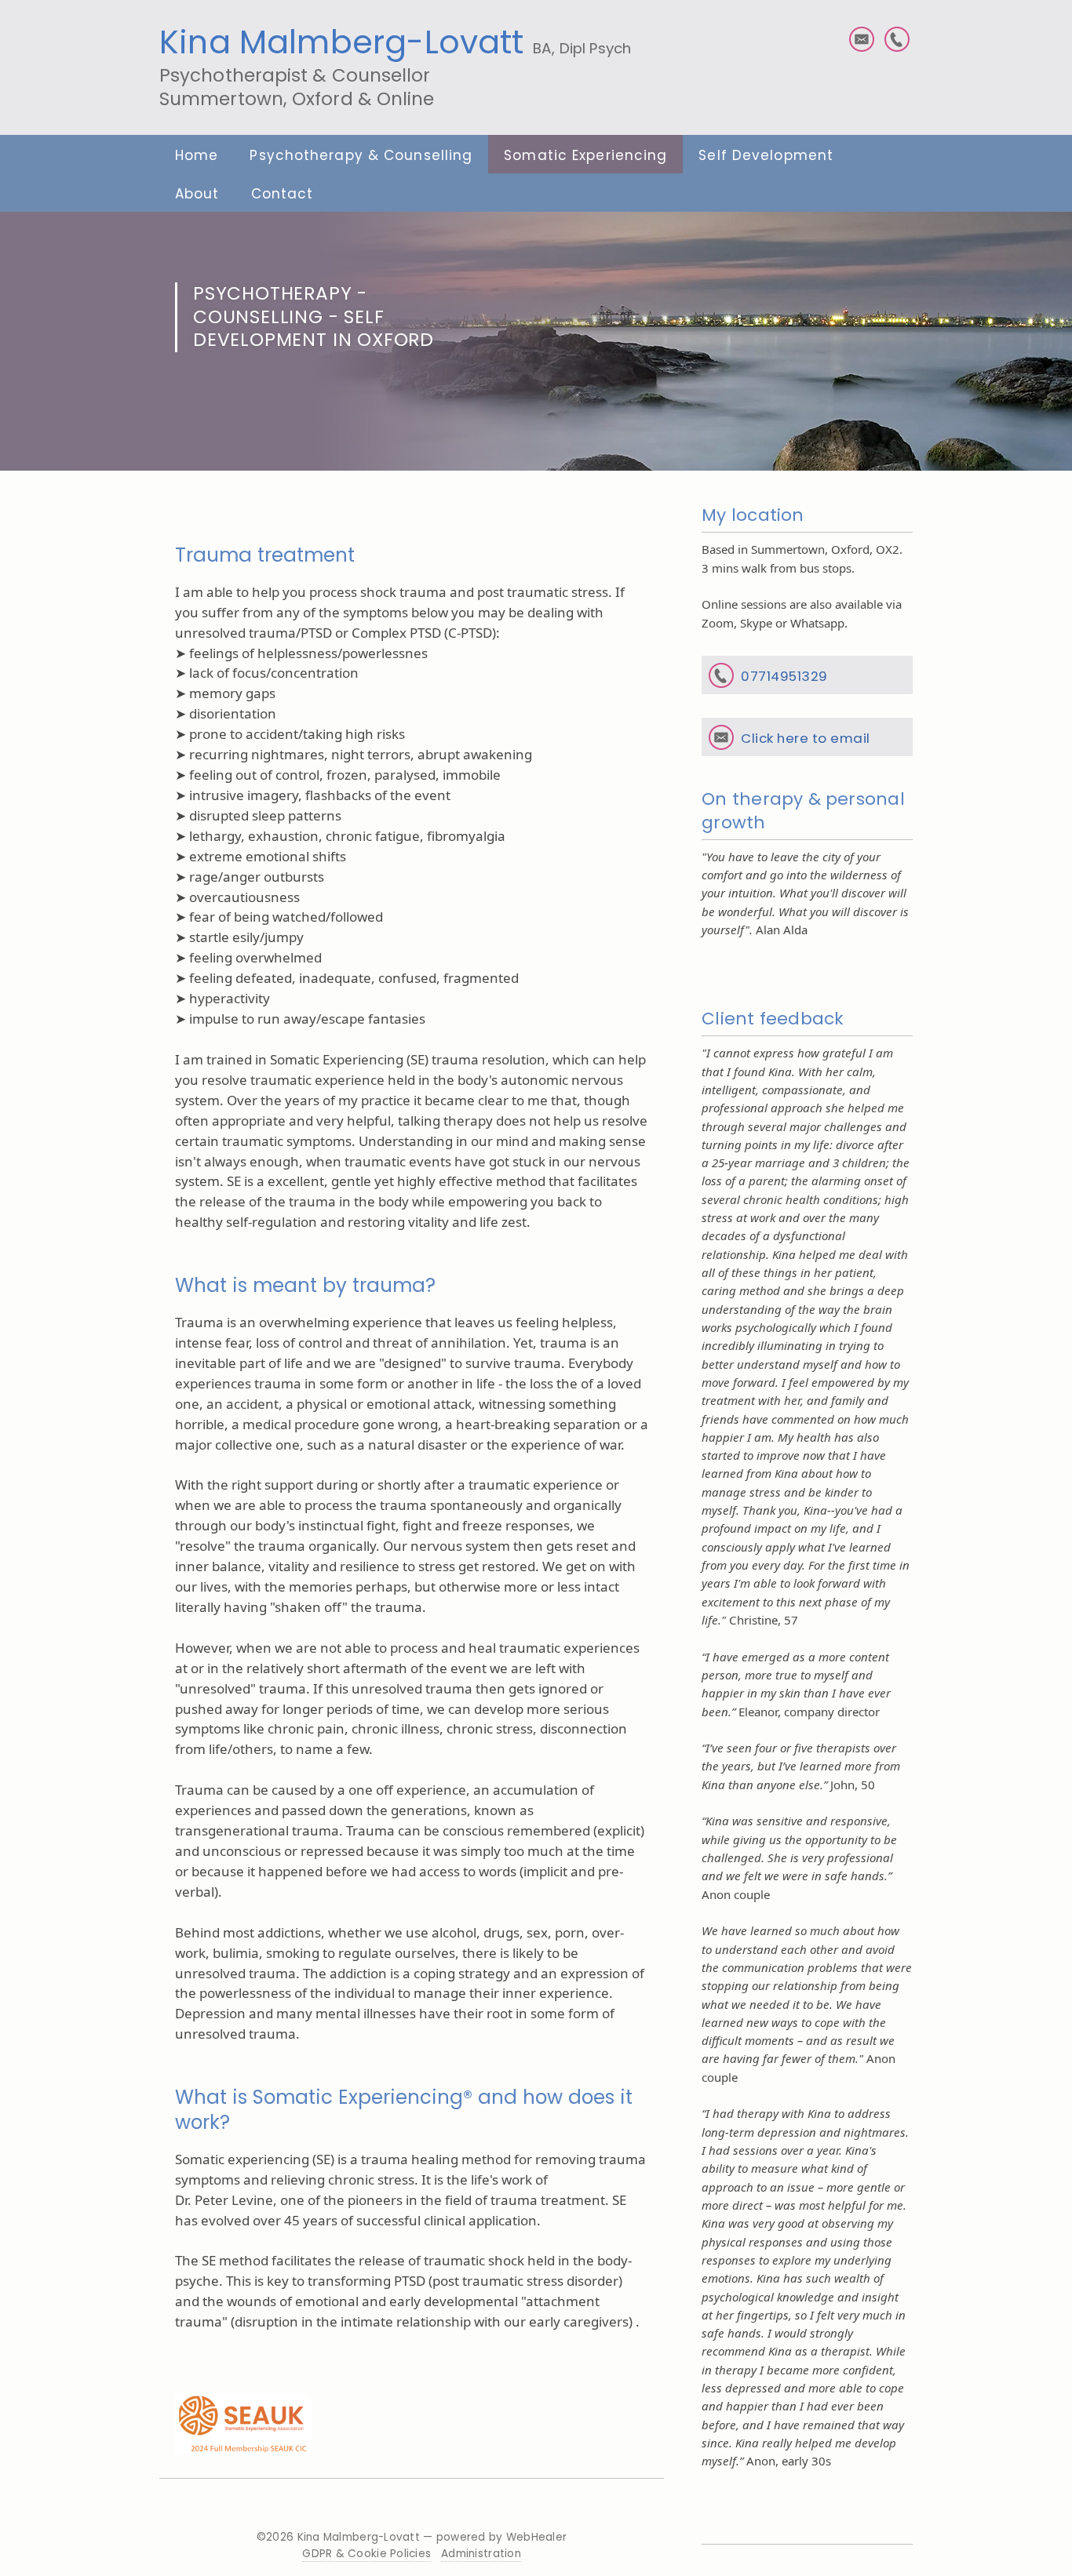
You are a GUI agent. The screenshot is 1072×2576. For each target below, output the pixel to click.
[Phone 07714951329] (897, 39)
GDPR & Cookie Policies (366, 2554)
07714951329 (784, 676)
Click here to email (806, 738)
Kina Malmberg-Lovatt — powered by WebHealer (432, 2537)
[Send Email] (862, 39)
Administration (481, 2554)
